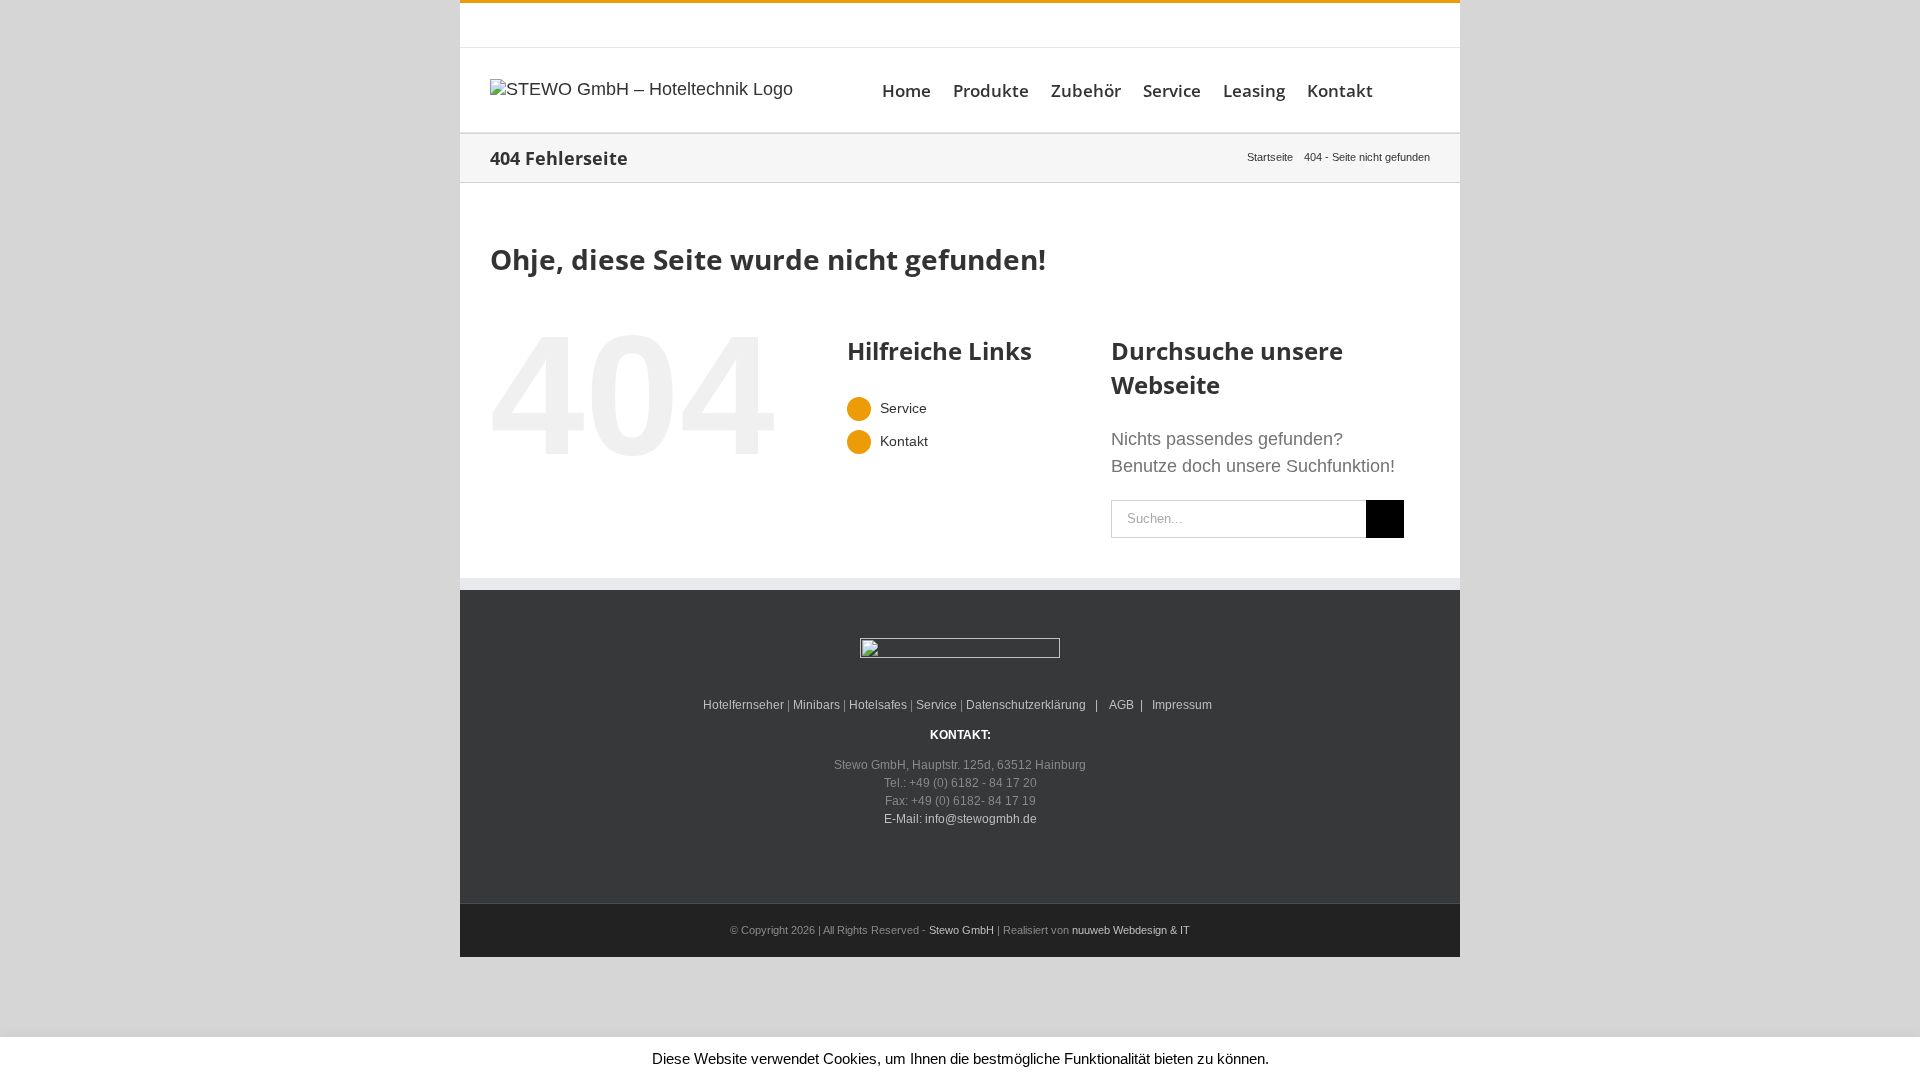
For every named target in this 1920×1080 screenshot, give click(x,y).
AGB (1120, 705)
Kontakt (904, 441)
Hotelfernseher (743, 705)
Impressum (1182, 705)
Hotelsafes (878, 705)
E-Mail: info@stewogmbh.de (796, 25)
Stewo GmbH (961, 930)
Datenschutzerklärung (1026, 705)
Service (903, 408)
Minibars (816, 705)
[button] (1401, 90)
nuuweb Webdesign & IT (1131, 930)
